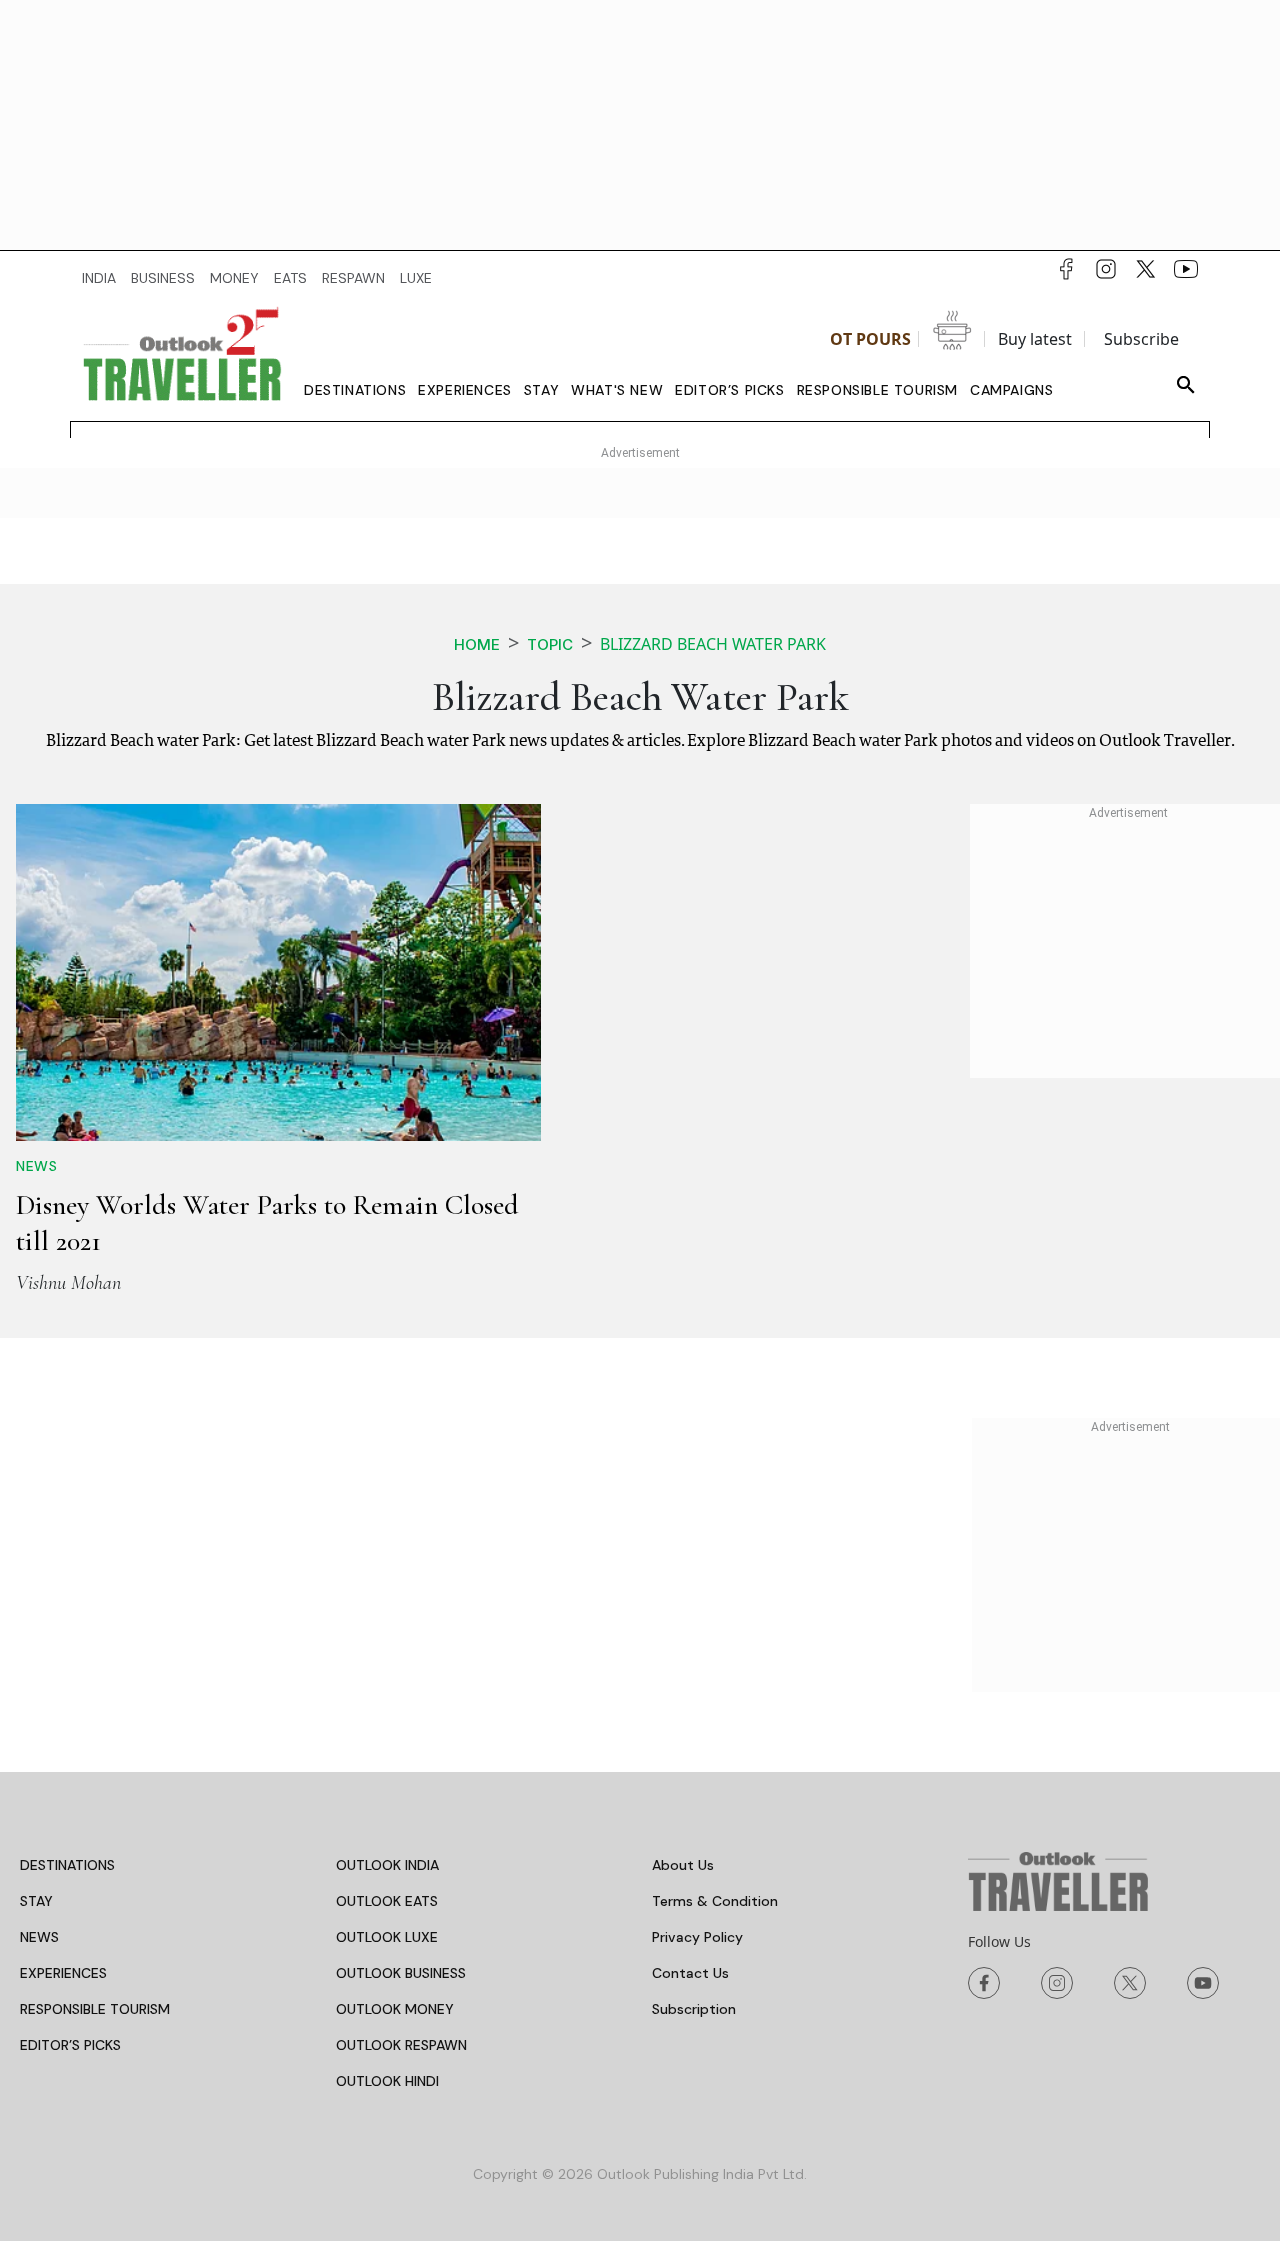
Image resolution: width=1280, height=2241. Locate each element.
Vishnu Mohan (68, 1283)
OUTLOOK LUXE (387, 1937)
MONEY (234, 278)
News (36, 1166)
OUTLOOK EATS (387, 1901)
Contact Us (690, 1973)
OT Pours (870, 339)
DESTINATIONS (67, 1865)
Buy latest (1035, 339)
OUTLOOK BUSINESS (401, 1973)
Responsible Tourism (877, 390)
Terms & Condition (715, 1901)
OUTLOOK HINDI (387, 2081)
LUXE (416, 278)
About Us (683, 1865)
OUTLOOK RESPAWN (401, 2045)
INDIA (99, 278)
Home (477, 644)
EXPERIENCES (63, 1973)
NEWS (39, 1937)
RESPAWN (353, 278)
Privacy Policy (697, 1937)
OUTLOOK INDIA (387, 1865)
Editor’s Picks (729, 390)
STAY (36, 1901)
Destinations (355, 390)
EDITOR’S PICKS (70, 2045)
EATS (290, 278)
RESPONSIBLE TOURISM (95, 2009)
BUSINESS (163, 278)
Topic (550, 644)
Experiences (465, 390)
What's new (617, 390)
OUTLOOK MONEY (395, 2009)
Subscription (694, 2009)
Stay (541, 390)
